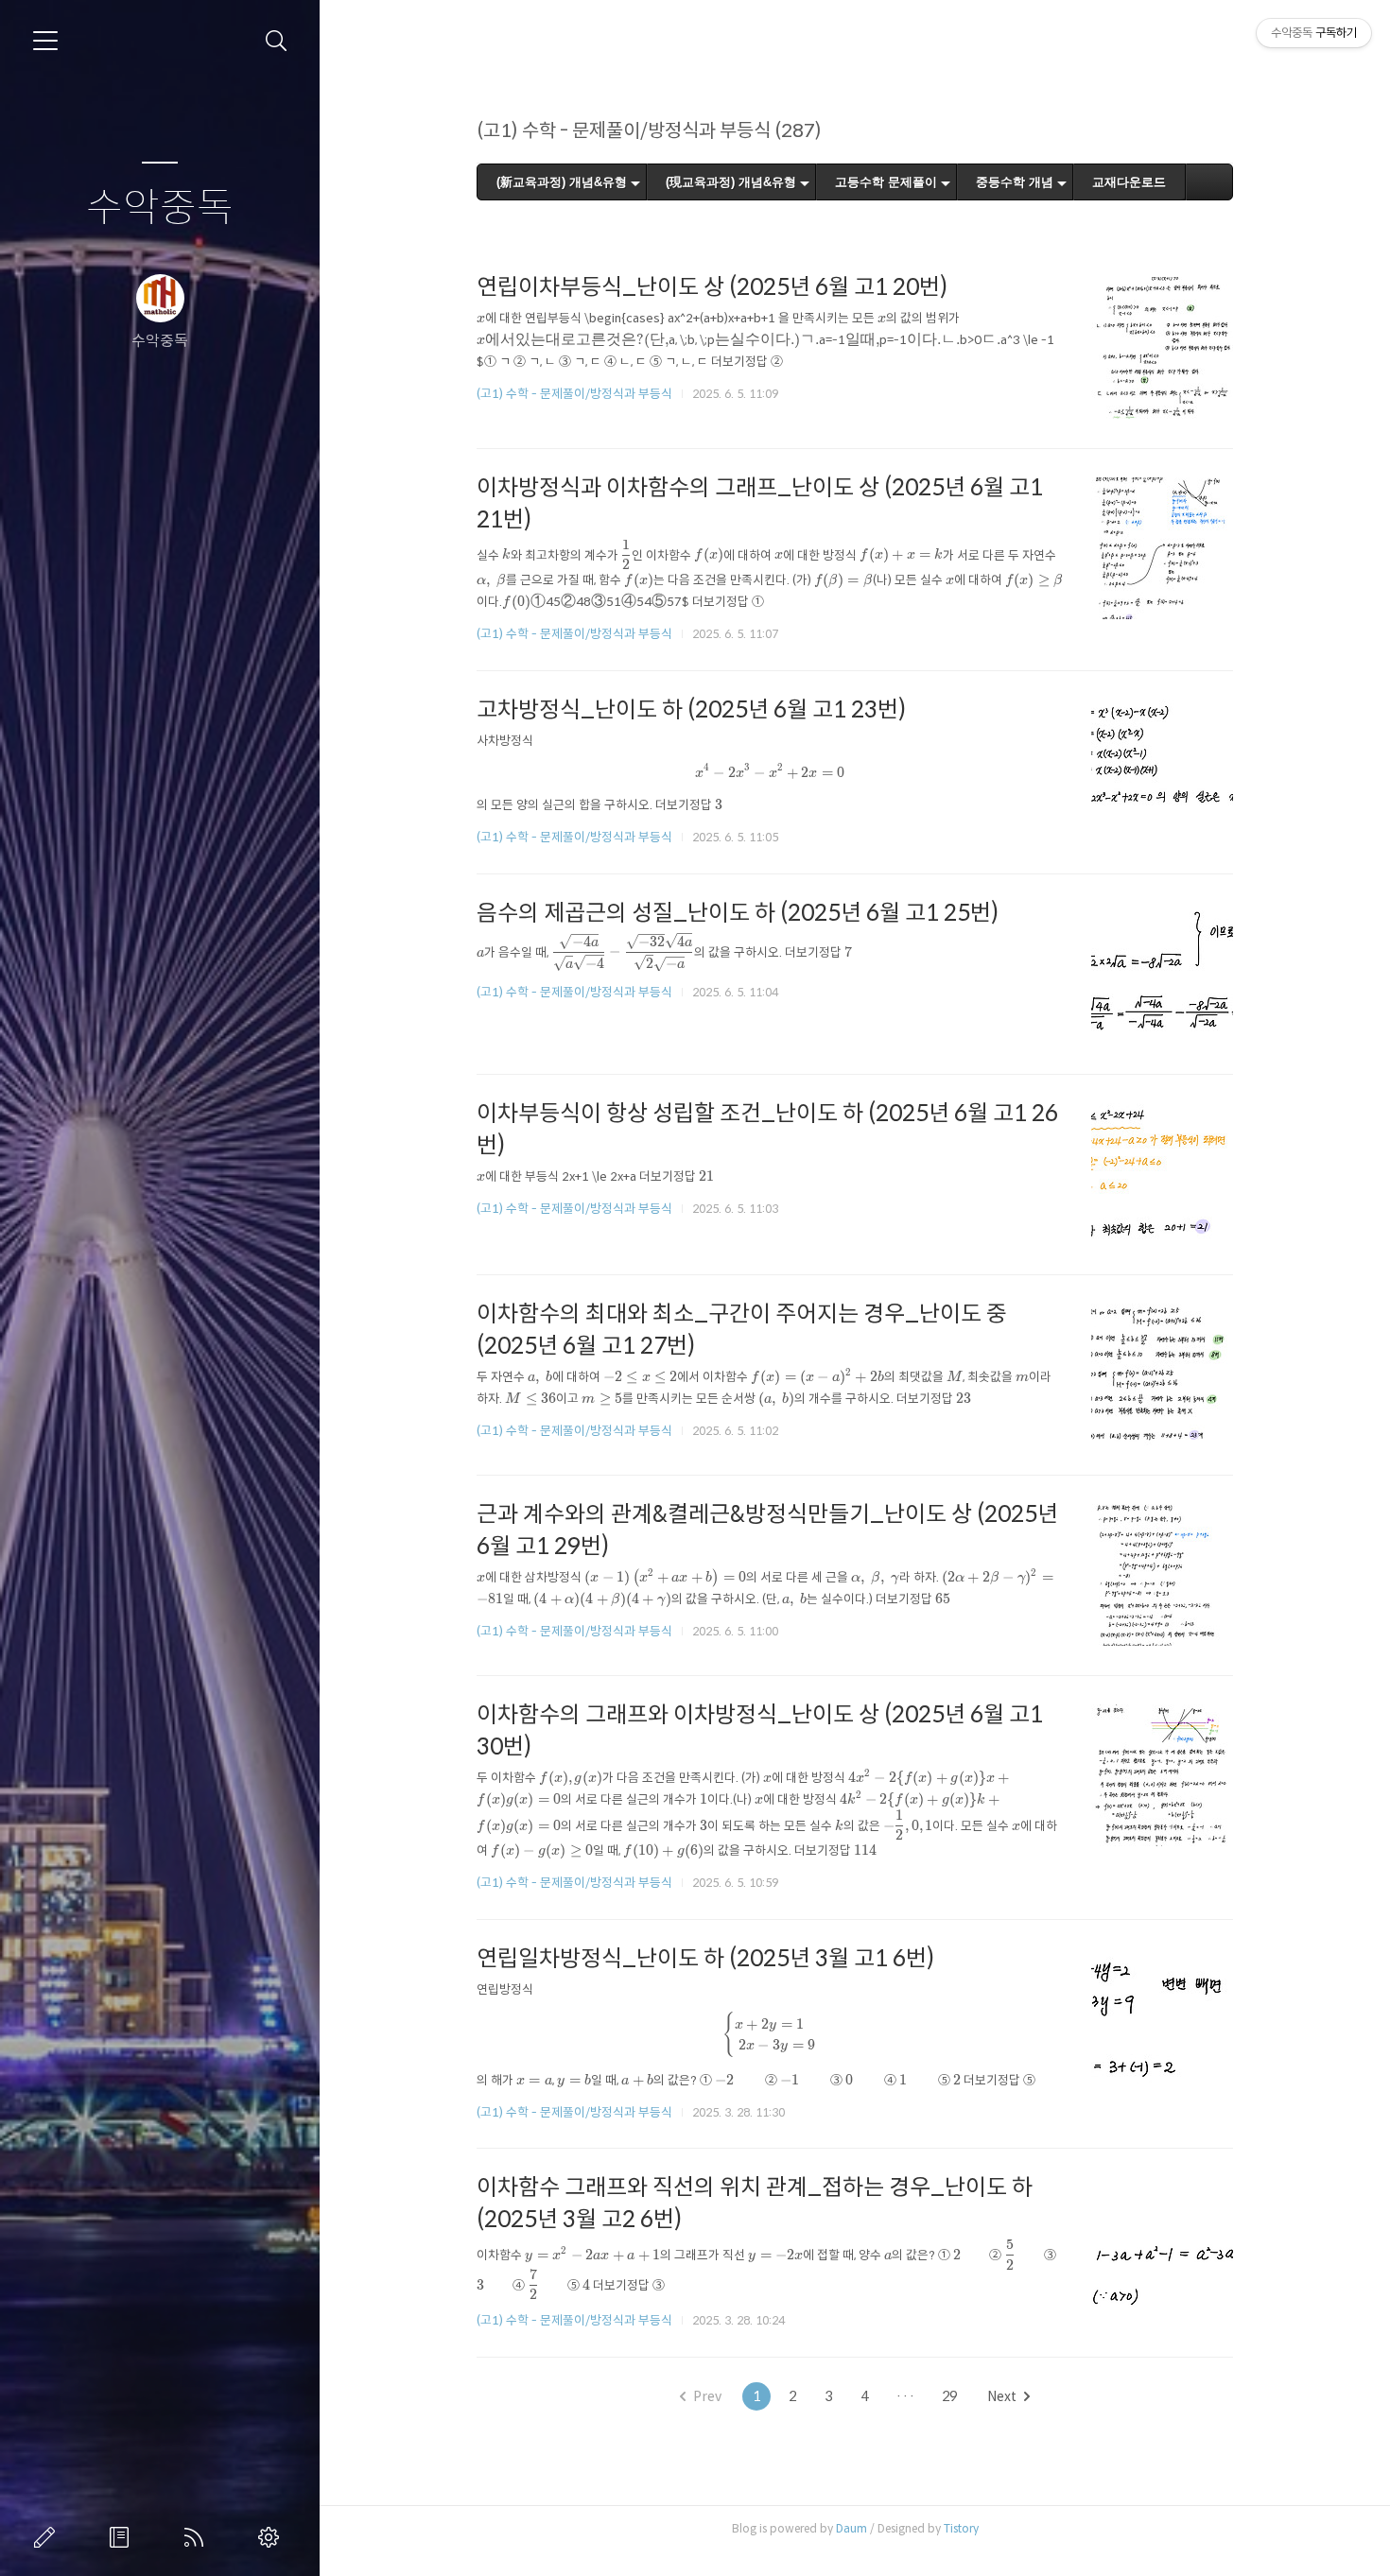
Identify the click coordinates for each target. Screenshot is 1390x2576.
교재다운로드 (1129, 182)
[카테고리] (45, 41)
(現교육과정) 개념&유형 (731, 182)
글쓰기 (48, 2537)
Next (1002, 2396)
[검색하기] (277, 41)
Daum (851, 2528)
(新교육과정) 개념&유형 (562, 182)
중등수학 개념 (1015, 182)
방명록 (123, 2537)
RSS (198, 2537)
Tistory (961, 2528)
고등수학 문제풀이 (886, 182)
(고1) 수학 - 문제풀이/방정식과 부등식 (574, 394)
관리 (272, 2537)
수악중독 (160, 208)
